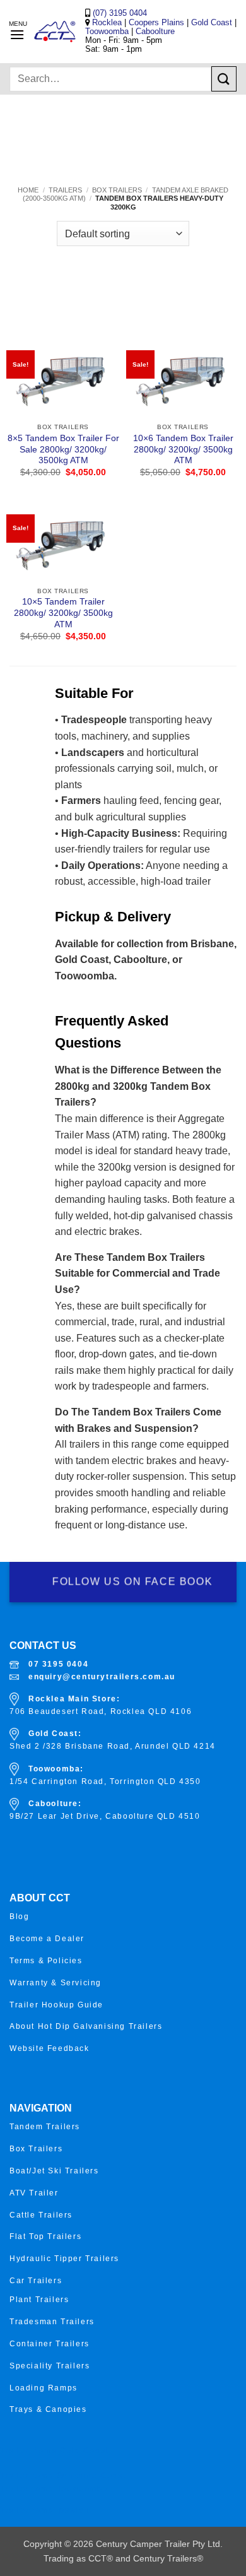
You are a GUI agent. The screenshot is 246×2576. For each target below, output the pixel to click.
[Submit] (224, 79)
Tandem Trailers (45, 2127)
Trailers (65, 190)
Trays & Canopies (48, 2409)
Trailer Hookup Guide (56, 2005)
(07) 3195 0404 (119, 13)
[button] (17, 34)
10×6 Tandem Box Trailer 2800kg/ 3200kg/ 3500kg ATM (183, 449)
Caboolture (155, 31)
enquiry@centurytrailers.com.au (102, 1677)
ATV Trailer (34, 2193)
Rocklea (108, 22)
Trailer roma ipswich (45, 2510)
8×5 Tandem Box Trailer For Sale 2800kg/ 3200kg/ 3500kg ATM (63, 449)
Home (28, 190)
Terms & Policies (46, 1961)
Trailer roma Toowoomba (54, 2489)
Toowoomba (108, 31)
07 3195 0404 (58, 1664)
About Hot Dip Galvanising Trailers (86, 2026)
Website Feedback (50, 2048)
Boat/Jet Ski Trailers (54, 2171)
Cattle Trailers (41, 2215)
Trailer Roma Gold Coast (54, 2450)
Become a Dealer (47, 1939)
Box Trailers (117, 190)
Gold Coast (212, 22)
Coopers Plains (156, 22)
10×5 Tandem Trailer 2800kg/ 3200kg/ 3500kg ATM (63, 613)
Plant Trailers (39, 2300)
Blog (19, 1917)
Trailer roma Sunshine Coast (63, 2476)
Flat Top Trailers (45, 2236)
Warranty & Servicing (56, 1983)
